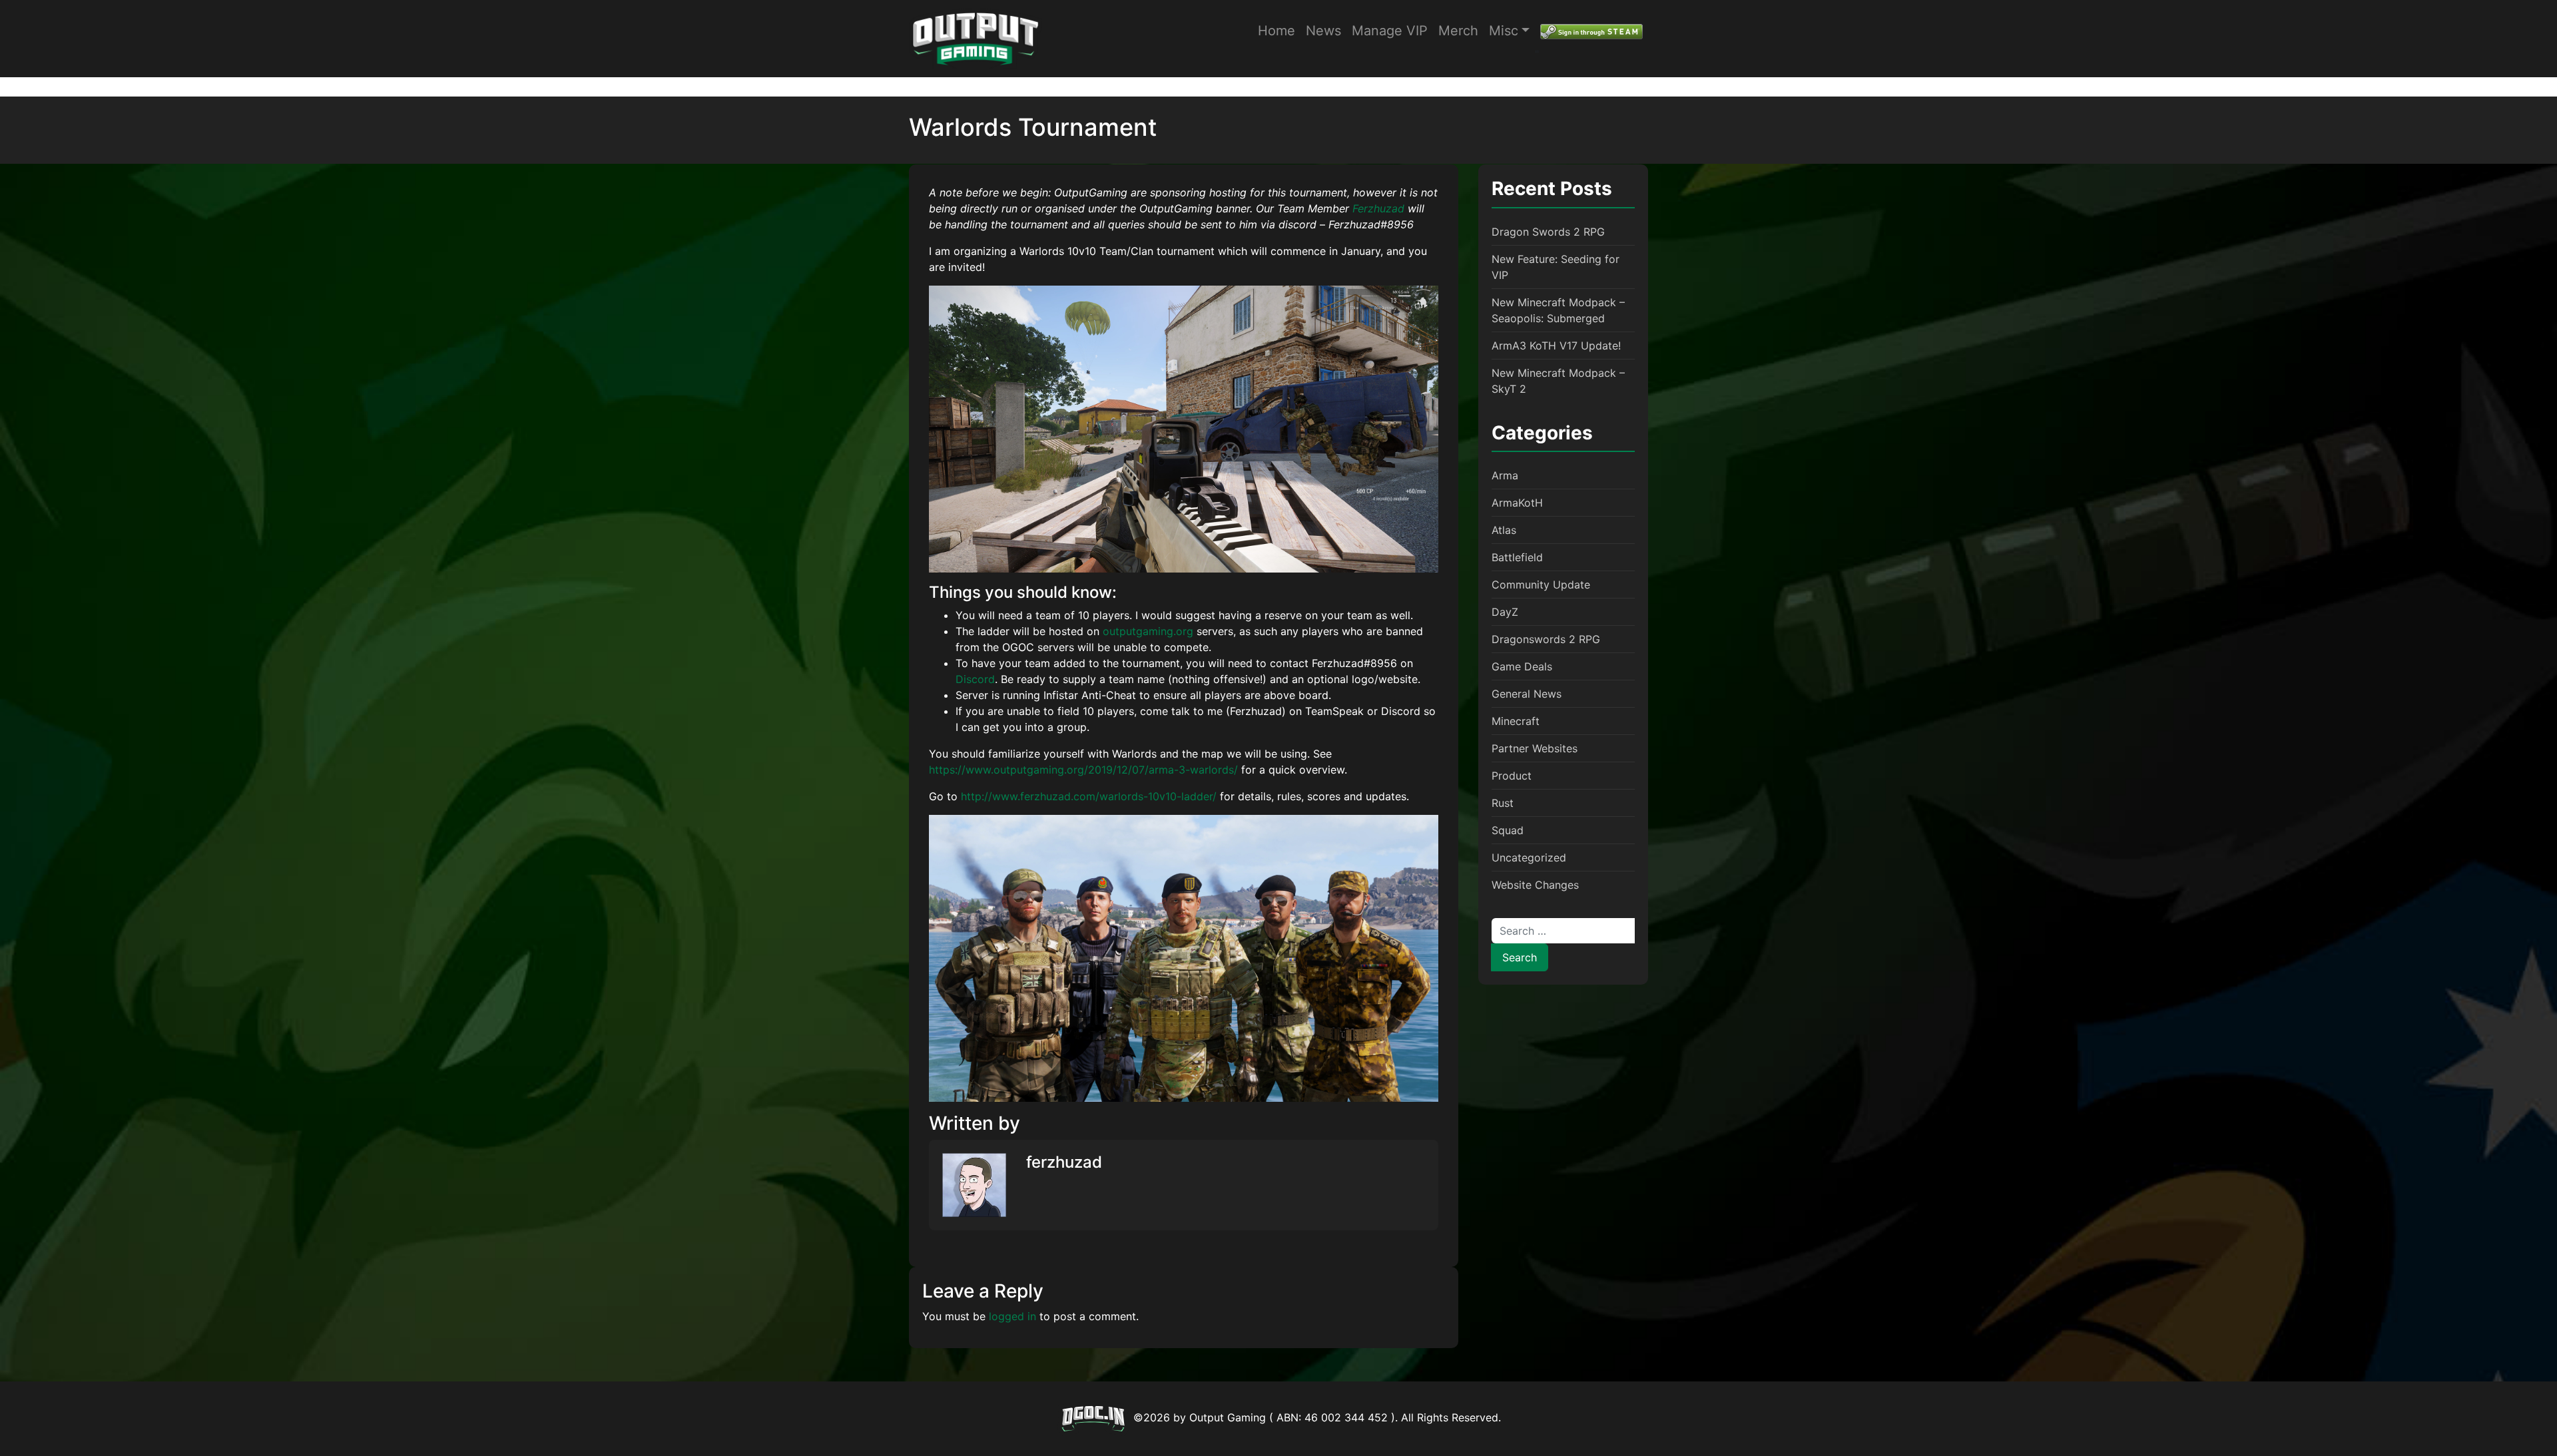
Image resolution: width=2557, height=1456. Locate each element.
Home (1277, 31)
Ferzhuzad (1380, 208)
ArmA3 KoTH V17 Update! (1556, 346)
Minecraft (1516, 721)
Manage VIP (1390, 31)
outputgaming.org (1148, 631)
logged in (1012, 1316)
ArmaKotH (1517, 503)
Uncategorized (1529, 857)
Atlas (1504, 530)
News (1323, 31)
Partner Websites (1535, 748)
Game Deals (1522, 666)
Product (1512, 776)
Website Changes (1535, 885)
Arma (1505, 475)
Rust (1503, 803)
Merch (1458, 31)
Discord (975, 679)
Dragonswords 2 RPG (1546, 639)
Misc (1504, 31)
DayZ (1505, 612)
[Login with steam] (1591, 31)
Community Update (1541, 585)
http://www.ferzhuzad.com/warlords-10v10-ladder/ (1089, 796)
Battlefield (1517, 557)
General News (1527, 694)
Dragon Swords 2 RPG (1548, 232)
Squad (1508, 830)
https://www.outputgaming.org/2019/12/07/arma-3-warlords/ (1083, 770)
